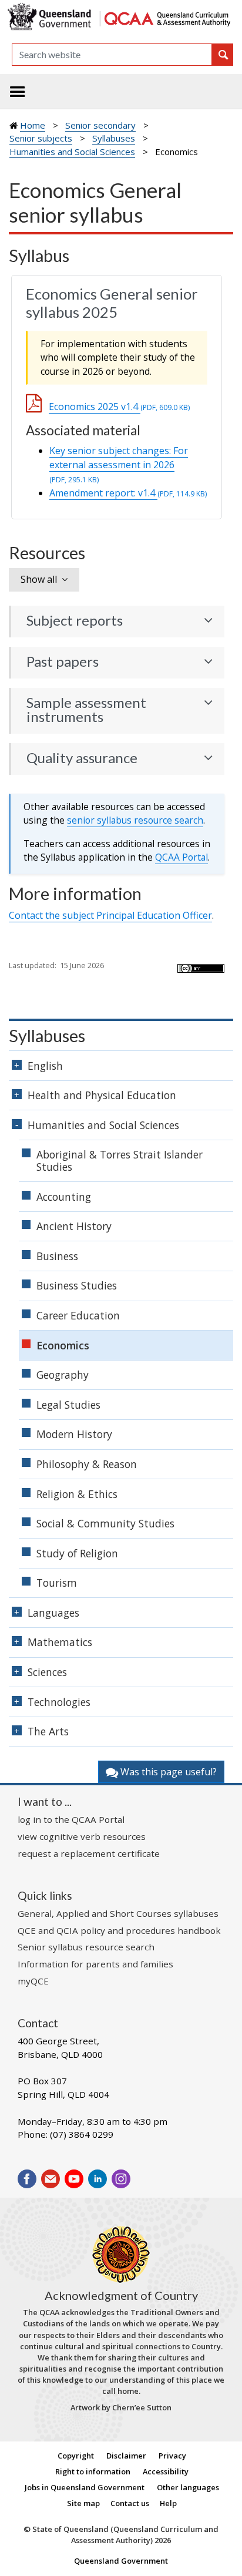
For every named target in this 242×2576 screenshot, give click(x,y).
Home (33, 125)
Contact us (130, 2503)
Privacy (172, 2456)
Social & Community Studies (105, 1523)
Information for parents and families (95, 1964)
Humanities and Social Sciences (72, 152)
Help (168, 2503)
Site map (83, 2503)
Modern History (74, 1434)
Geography (63, 1375)
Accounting (64, 1197)
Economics (63, 1345)
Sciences (47, 1672)
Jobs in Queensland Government (85, 2487)
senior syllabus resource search (135, 820)
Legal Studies (68, 1405)
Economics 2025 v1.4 (119, 407)
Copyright (76, 2456)
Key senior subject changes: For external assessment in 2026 (119, 464)
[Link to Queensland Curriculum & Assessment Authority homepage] (167, 17)
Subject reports (75, 620)
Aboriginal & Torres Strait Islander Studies (120, 1161)
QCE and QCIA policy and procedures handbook (119, 1930)
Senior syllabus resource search (86, 1947)
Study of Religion (77, 1553)
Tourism (57, 1583)
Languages (53, 1613)
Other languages (188, 2487)
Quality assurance (82, 758)
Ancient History (74, 1226)
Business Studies (77, 1285)
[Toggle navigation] (18, 92)
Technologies (59, 1702)
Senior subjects (41, 138)
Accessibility (166, 2471)
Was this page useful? (167, 1772)
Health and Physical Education (102, 1095)
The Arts (48, 1731)
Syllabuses (114, 138)
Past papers (63, 661)
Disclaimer (126, 2456)
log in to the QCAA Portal (71, 1819)
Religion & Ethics (77, 1494)
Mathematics (60, 1642)
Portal (181, 857)
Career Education (78, 1315)
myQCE (33, 1981)
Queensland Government (121, 2561)
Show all (39, 579)
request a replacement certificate (89, 1853)
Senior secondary (100, 125)
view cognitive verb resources (82, 1836)
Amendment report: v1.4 (128, 493)
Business (57, 1256)
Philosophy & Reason (87, 1464)
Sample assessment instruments (86, 710)
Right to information (93, 2471)
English (45, 1066)
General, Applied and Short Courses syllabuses (118, 1913)
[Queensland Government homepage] (51, 17)
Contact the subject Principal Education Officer (110, 915)
